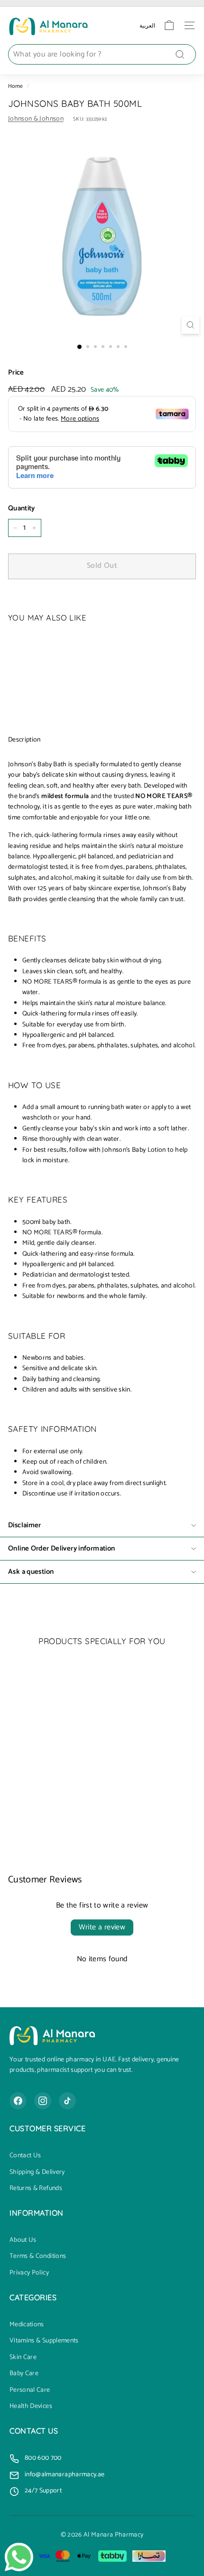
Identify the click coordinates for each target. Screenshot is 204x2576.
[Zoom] (190, 325)
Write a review (102, 1927)
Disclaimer (25, 1525)
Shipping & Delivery (37, 2172)
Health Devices (31, 2407)
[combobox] (102, 55)
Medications (27, 2325)
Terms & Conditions (38, 2256)
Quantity (22, 508)
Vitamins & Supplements (44, 2341)
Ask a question (31, 1572)
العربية (147, 25)
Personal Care (30, 2390)
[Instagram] (43, 2101)
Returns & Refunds (36, 2189)
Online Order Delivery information (61, 1548)
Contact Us (25, 2156)
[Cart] (169, 25)
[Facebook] (18, 2101)
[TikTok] (67, 2101)
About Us (23, 2240)
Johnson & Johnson (36, 119)
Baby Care (24, 2374)
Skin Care (23, 2358)
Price (16, 373)
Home (15, 86)
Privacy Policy (29, 2273)
